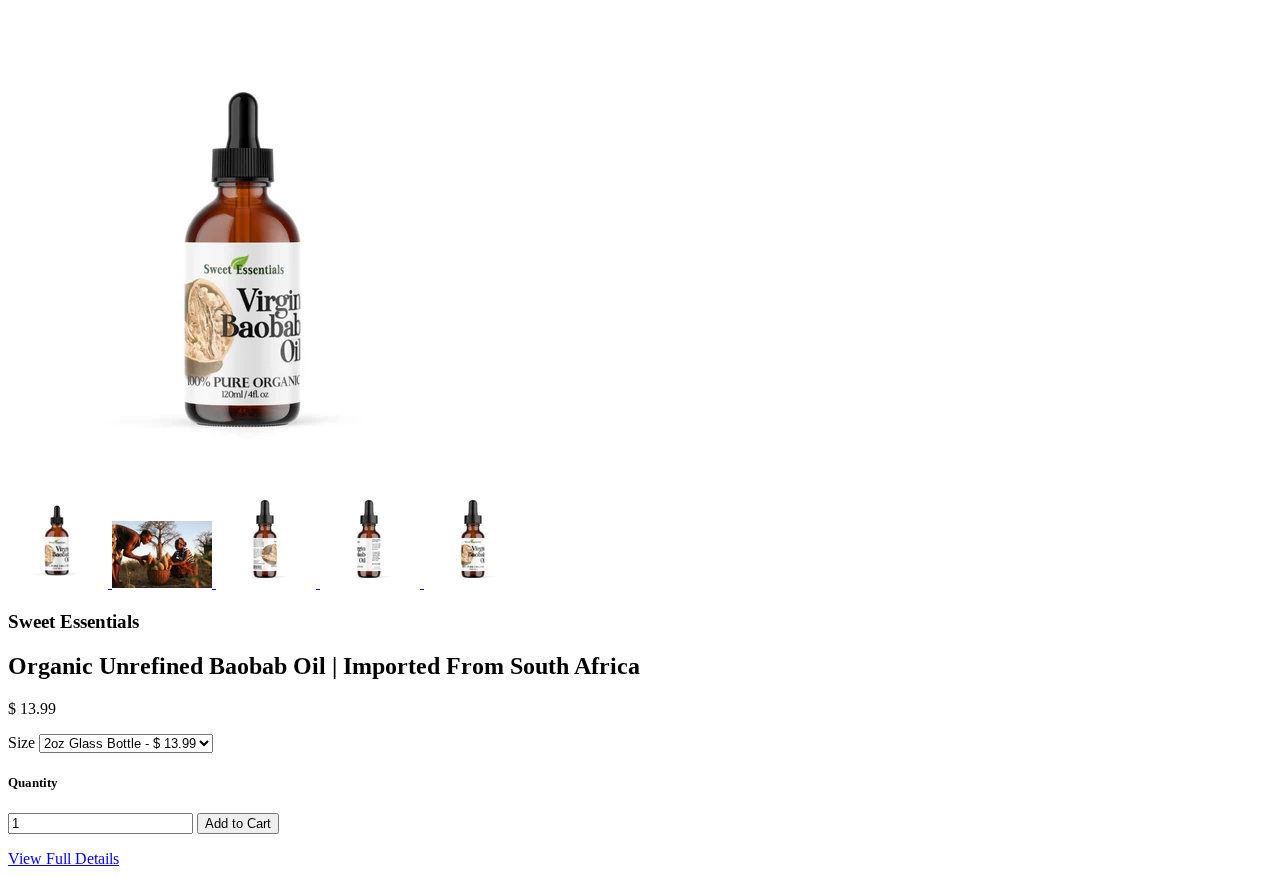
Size (21, 742)
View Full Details (63, 858)
